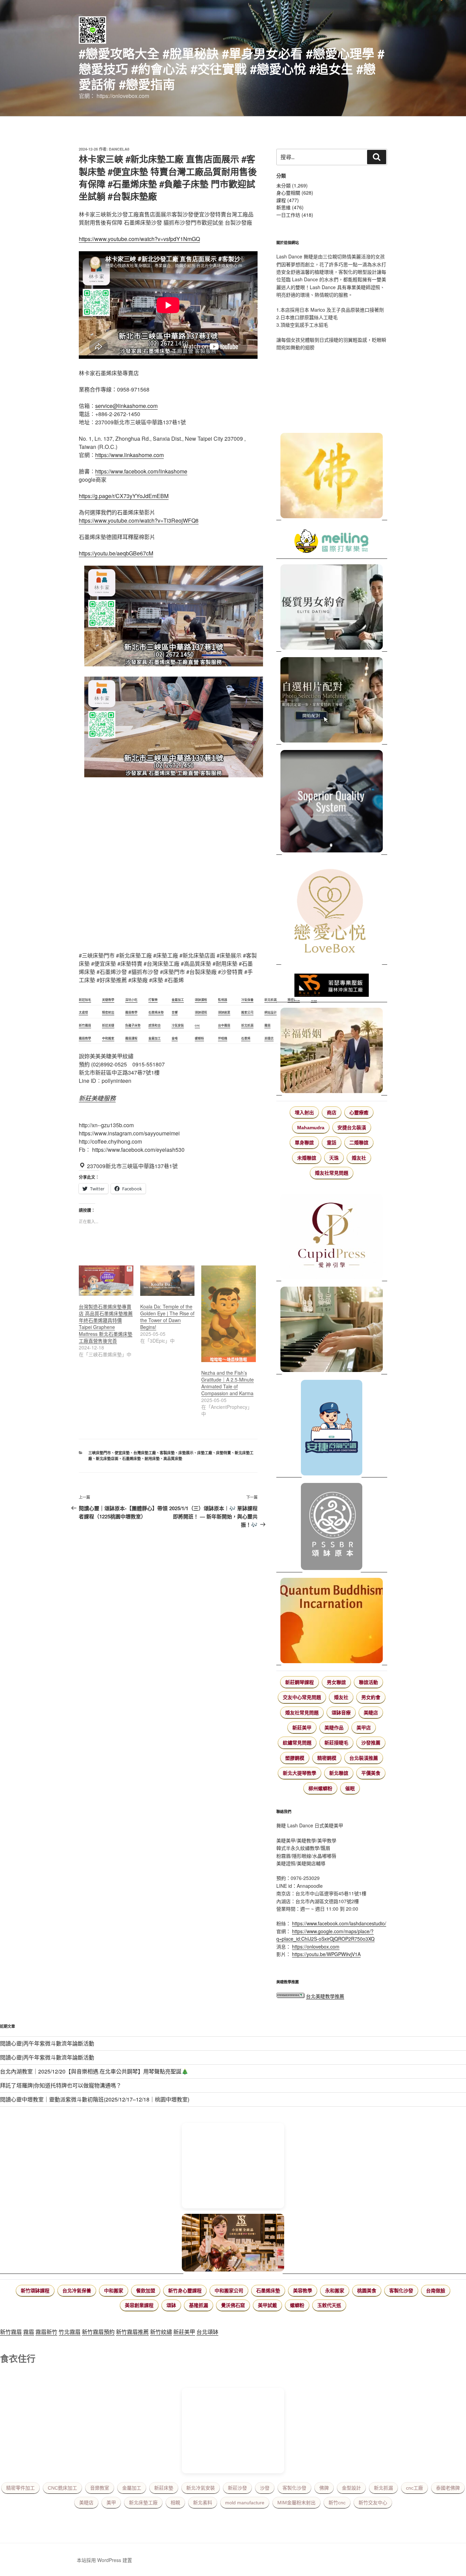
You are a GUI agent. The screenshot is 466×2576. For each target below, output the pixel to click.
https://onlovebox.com (316, 1947)
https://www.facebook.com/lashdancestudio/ (339, 1923)
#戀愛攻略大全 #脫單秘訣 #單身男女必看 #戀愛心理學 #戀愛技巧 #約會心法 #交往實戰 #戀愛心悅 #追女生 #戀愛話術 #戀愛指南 (232, 69)
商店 (332, 1113)
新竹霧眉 (11, 2332)
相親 (175, 2503)
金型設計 (351, 2488)
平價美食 (371, 1773)
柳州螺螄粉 (320, 1788)
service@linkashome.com (126, 406)
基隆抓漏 (199, 2305)
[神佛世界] (332, 477)
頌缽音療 (341, 1713)
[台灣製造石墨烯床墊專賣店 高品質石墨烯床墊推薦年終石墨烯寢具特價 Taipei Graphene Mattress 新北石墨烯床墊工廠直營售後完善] (106, 1281)
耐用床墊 (152, 1459)
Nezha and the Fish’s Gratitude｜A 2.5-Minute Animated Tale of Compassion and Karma (228, 1383)
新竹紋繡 (161, 2332)
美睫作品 (334, 1728)
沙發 (265, 2488)
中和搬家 (114, 2291)
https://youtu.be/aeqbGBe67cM (116, 553)
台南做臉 (436, 2291)
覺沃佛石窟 (233, 2305)
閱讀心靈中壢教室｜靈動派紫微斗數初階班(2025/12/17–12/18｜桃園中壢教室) (95, 2099)
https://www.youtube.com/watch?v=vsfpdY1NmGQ (139, 239)
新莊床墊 (164, 2488)
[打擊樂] (332, 542)
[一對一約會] (332, 608)
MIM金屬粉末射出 (296, 2503)
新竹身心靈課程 (185, 2291)
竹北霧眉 (70, 2332)
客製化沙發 (401, 2291)
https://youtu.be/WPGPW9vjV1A (326, 1954)
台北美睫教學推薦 (325, 1996)
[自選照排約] (332, 701)
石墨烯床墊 (132, 1459)
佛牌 (324, 2488)
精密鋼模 (327, 1758)
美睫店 (371, 1713)
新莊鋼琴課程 (300, 1682)
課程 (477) (288, 200)
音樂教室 (100, 2488)
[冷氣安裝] (332, 1429)
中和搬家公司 (229, 2291)
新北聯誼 (339, 1773)
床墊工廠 (205, 1453)
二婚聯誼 (359, 1143)
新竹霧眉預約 (98, 2332)
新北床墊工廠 (143, 2503)
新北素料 (203, 2503)
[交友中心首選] (332, 1237)
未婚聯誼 (307, 1158)
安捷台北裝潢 (352, 1128)
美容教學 (303, 2291)
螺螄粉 (297, 2305)
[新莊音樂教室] (332, 1331)
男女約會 (371, 1697)
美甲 (111, 2503)
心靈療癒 (359, 1113)
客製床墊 (167, 1453)
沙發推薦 (371, 1743)
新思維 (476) (290, 207)
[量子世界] (332, 1622)
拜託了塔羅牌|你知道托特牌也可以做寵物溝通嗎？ (61, 2085)
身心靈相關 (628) (295, 193)
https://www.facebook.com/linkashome (141, 471)
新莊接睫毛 (336, 1743)
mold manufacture (245, 2503)
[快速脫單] (332, 1051)
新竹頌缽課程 (35, 2291)
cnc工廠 (414, 2488)
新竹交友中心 (373, 2503)
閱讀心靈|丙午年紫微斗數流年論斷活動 (47, 2043)
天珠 (334, 1158)
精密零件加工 (20, 2488)
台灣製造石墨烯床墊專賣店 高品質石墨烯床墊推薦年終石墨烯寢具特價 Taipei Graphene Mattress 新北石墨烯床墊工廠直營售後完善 (106, 1324)
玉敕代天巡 (329, 2305)
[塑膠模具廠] (332, 802)
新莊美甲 (302, 1728)
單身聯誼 (304, 1143)
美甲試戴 (267, 2305)
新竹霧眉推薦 (132, 2332)
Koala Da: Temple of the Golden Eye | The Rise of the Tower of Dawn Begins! (167, 1317)
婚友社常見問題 (332, 1173)
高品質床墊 (173, 1459)
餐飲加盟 (146, 2291)
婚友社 (359, 1158)
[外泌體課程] (233, 2244)
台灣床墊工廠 (145, 1453)
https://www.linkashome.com (129, 455)
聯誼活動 (368, 1682)
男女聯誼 (336, 1682)
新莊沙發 (237, 2488)
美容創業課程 (139, 2305)
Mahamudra (311, 1128)
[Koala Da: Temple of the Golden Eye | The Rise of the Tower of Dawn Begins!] (168, 1281)
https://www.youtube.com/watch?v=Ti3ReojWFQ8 (139, 520)
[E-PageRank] (290, 1996)
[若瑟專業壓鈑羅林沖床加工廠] (332, 986)
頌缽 (171, 2305)
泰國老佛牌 (448, 2488)
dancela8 (119, 149)
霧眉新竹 (46, 2332)
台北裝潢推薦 (364, 1758)
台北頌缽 (207, 2332)
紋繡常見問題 (297, 1743)
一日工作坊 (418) (295, 215)
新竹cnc (337, 2503)
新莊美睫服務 (97, 1098)
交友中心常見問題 (302, 1697)
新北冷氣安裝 (201, 2488)
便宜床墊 (122, 1453)
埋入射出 (304, 1113)
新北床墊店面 (107, 1459)
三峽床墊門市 (100, 1453)
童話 (332, 1143)
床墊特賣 (223, 1453)
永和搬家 (335, 2291)
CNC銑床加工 (62, 2488)
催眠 (350, 1788)
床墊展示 (186, 1453)
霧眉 (29, 2332)
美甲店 (364, 1728)
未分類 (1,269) (292, 185)
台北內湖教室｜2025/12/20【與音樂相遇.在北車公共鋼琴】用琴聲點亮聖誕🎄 (94, 2071)
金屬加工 (132, 2488)
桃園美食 (367, 2291)
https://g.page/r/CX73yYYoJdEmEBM (124, 496)
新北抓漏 (383, 2488)
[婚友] (332, 912)
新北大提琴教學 (300, 1773)
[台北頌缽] (332, 1527)
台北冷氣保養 (77, 2291)
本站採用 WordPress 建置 (104, 2560)
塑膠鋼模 (295, 1758)
